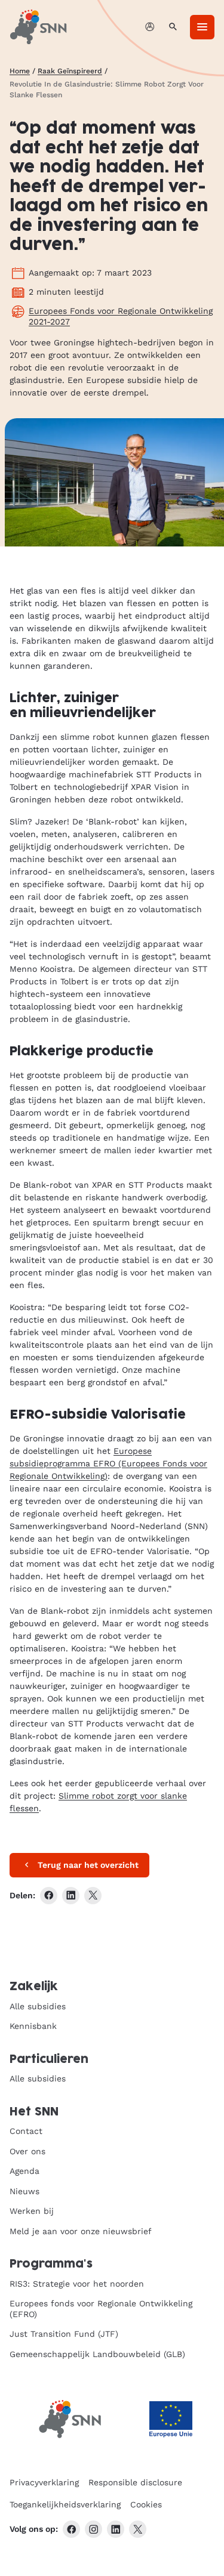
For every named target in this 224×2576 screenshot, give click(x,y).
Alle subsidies (38, 2006)
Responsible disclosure (135, 2482)
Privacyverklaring (44, 2482)
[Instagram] (93, 2529)
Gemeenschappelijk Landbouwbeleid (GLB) (97, 2354)
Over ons (27, 2151)
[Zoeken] (173, 27)
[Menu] (202, 27)
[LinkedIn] (116, 2529)
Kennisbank (33, 2026)
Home (20, 71)
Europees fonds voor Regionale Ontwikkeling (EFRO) (101, 2309)
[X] (138, 2529)
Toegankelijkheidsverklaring (65, 2504)
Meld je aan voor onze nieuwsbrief (81, 2231)
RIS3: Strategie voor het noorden (77, 2284)
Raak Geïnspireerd (70, 71)
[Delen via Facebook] (49, 1896)
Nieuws (24, 2191)
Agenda (24, 2171)
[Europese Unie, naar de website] (171, 2419)
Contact (26, 2131)
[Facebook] (71, 2529)
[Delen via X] (93, 1896)
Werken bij (32, 2211)
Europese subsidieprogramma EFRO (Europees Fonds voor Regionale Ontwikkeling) (108, 1463)
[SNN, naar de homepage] (38, 27)
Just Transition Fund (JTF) (64, 2334)
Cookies (146, 2504)
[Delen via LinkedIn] (71, 1896)
